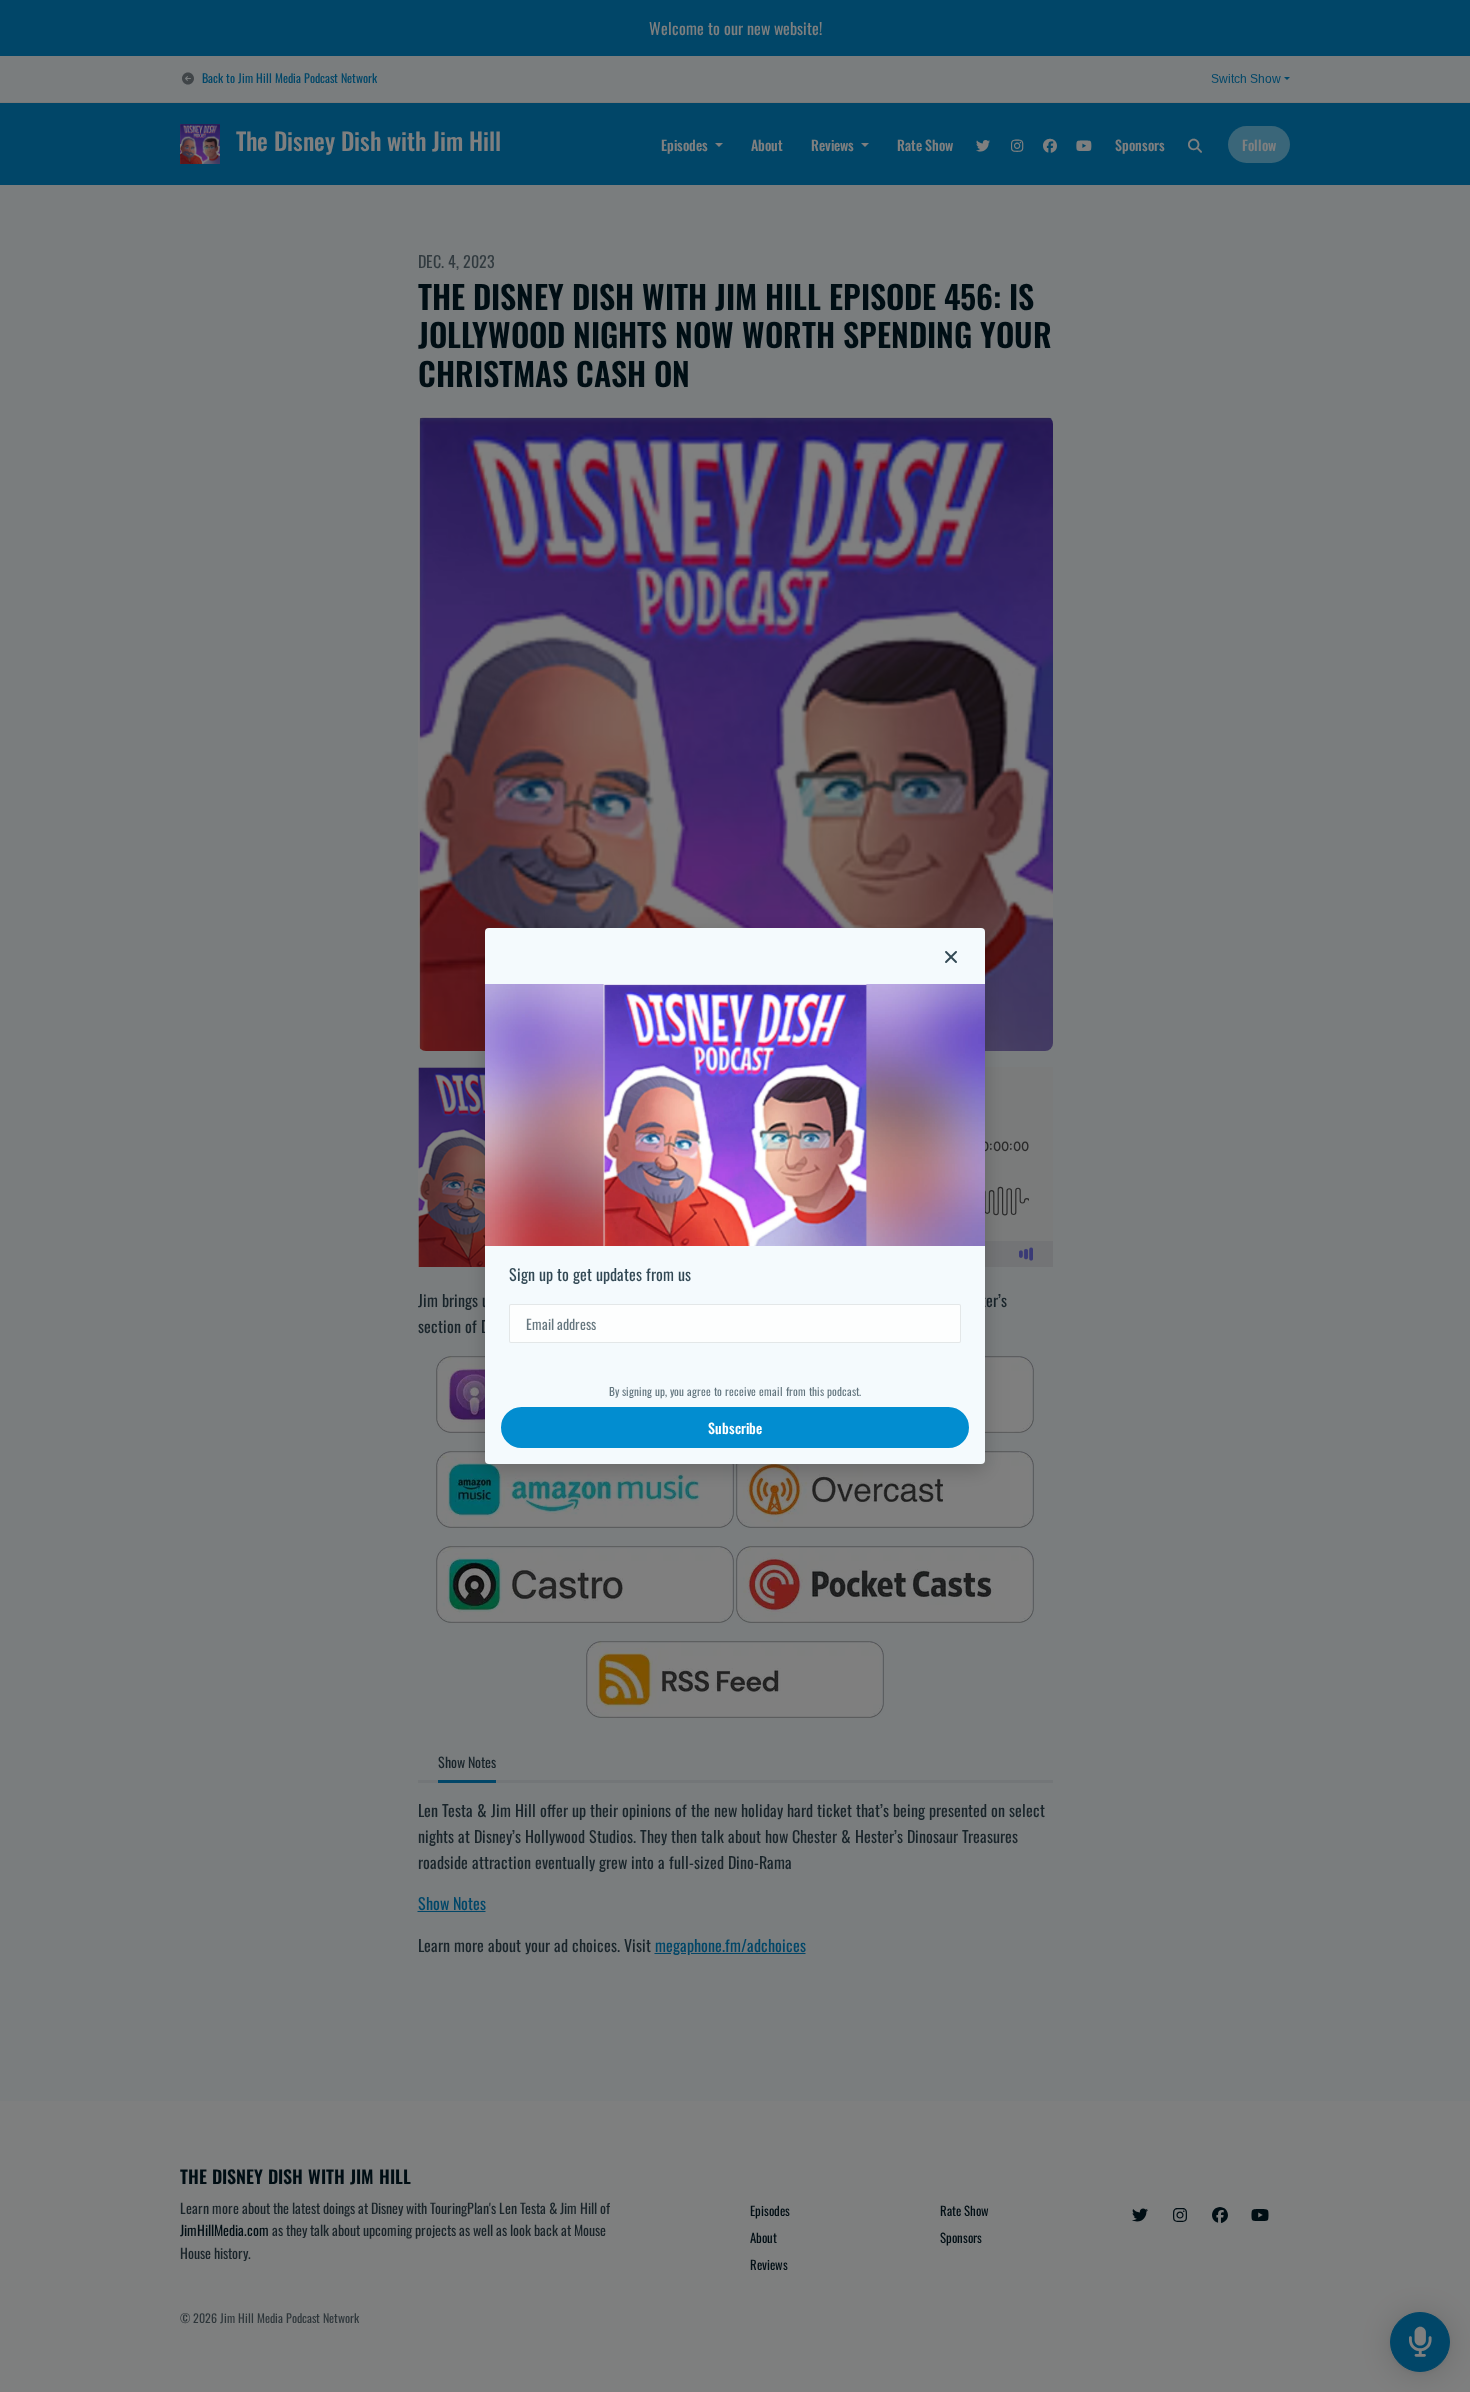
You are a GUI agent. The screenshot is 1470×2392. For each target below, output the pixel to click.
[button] (951, 956)
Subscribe (735, 1427)
